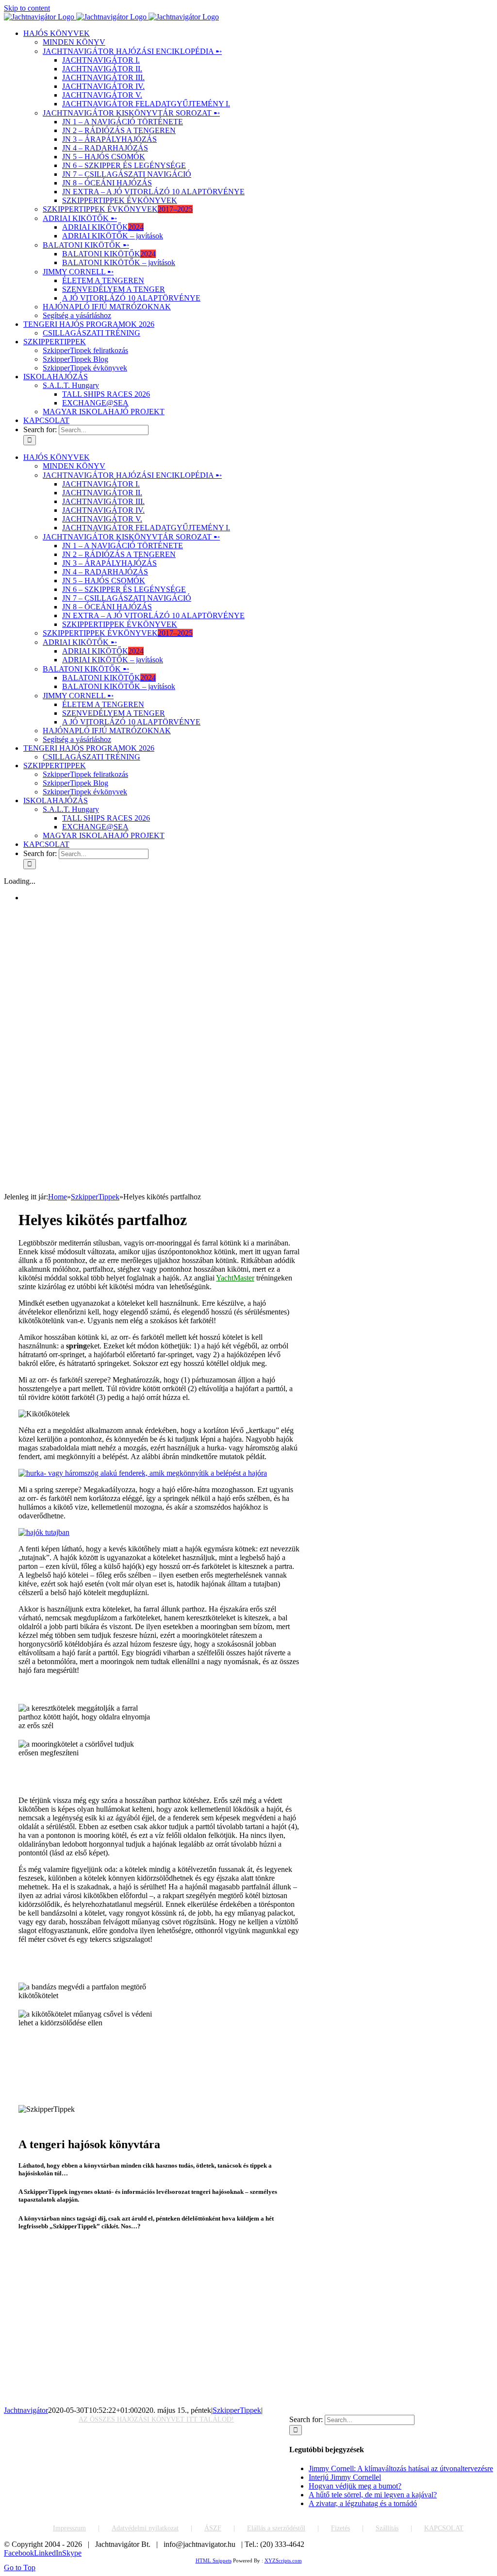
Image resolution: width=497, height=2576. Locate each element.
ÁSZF (213, 2528)
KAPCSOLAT (444, 2528)
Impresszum (69, 2528)
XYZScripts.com (283, 2560)
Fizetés (340, 2528)
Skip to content (27, 8)
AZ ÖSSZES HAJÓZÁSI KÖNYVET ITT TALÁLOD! (156, 2419)
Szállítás (387, 2528)
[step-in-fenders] (143, 1473)
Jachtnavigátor (26, 2410)
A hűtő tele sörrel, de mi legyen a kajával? (373, 2495)
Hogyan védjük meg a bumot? (355, 2486)
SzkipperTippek (237, 2410)
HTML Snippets (214, 2560)
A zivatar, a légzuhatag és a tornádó (363, 2503)
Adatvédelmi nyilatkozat (145, 2528)
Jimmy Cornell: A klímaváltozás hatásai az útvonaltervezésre (401, 2468)
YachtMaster (235, 1278)
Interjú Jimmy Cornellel (345, 2477)
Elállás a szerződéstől (276, 2528)
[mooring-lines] (44, 1532)
